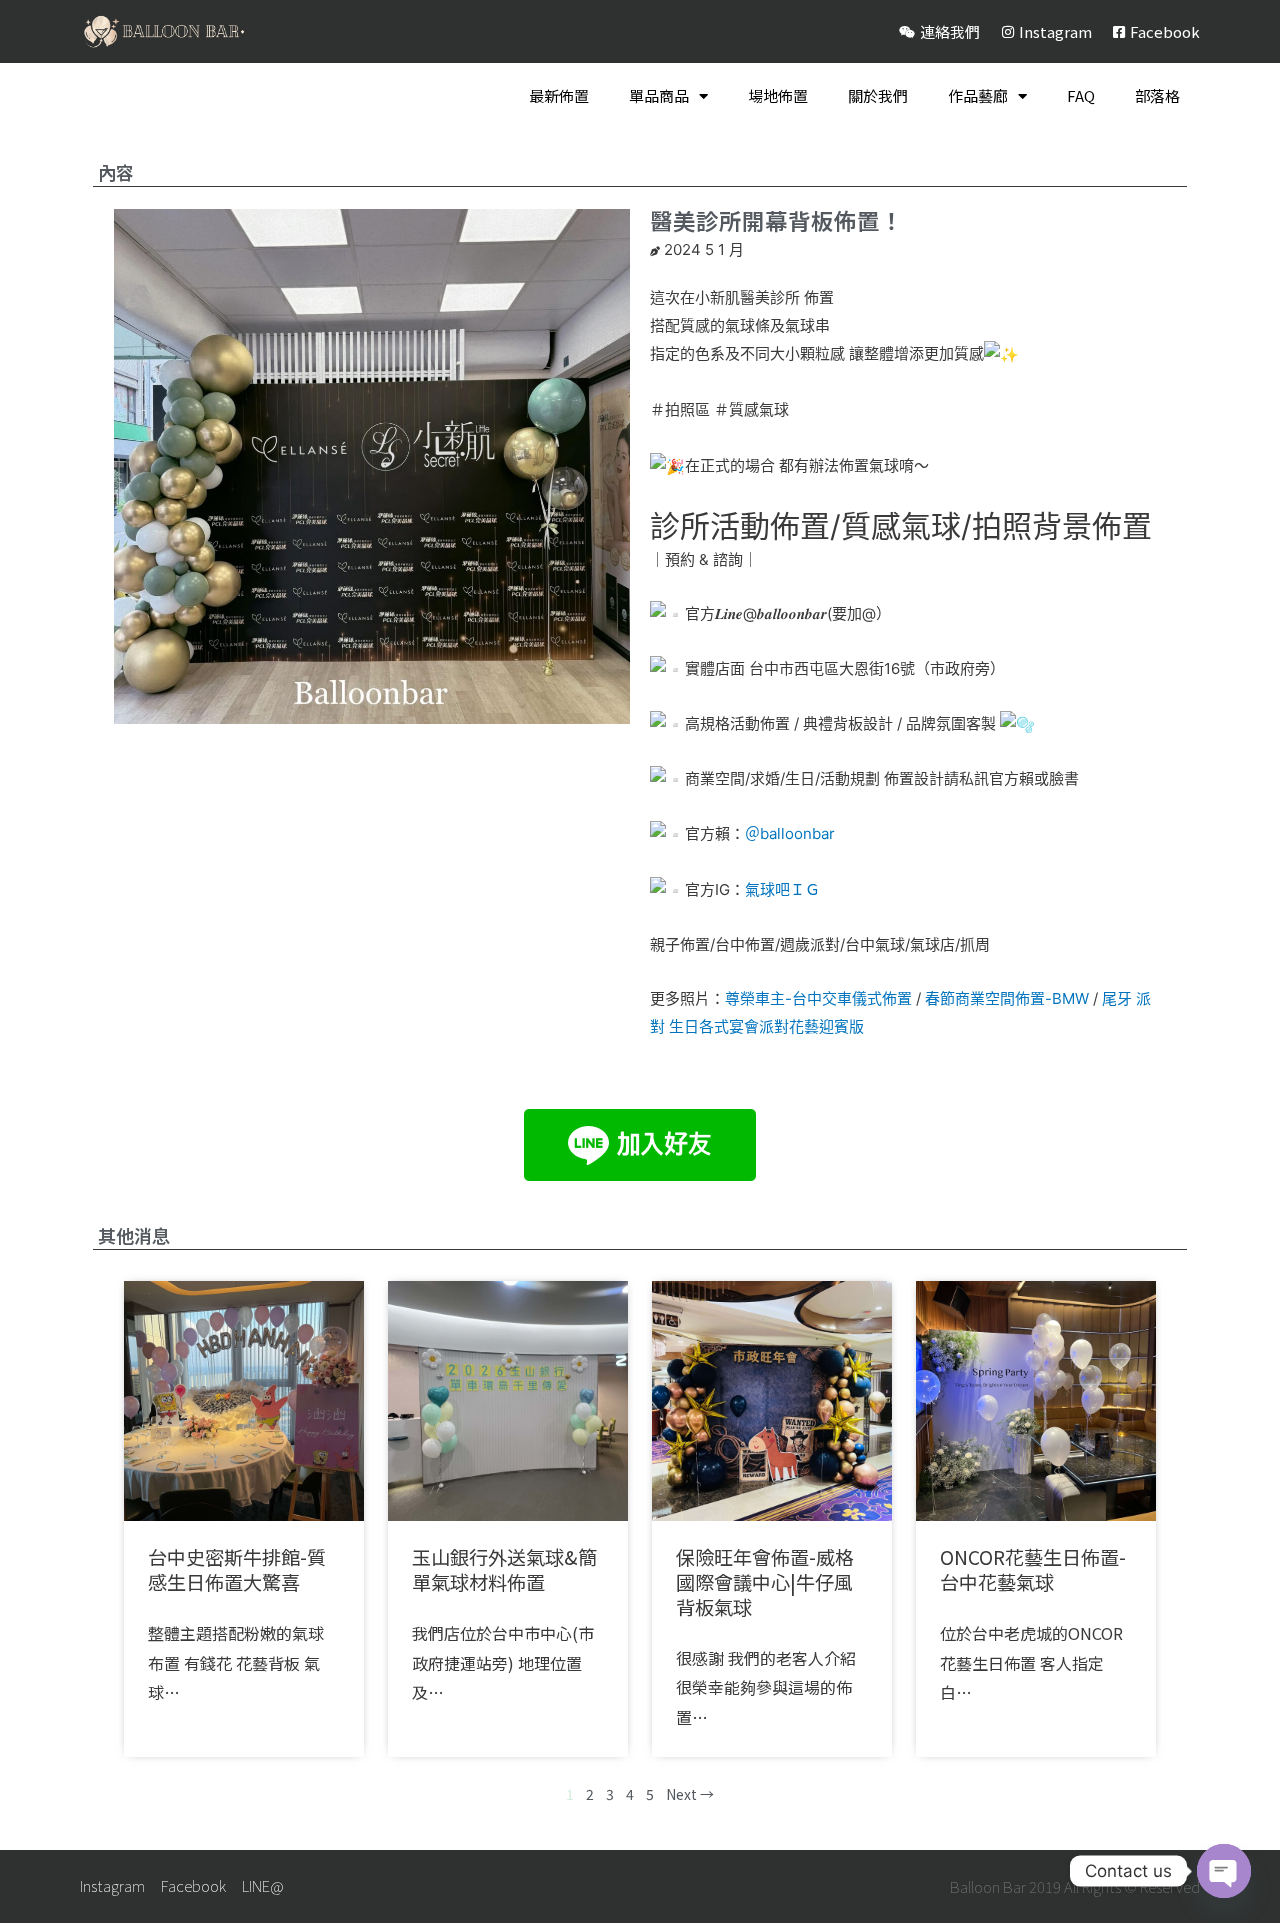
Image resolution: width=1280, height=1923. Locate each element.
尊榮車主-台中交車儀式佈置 (818, 998)
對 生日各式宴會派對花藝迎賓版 (757, 1026)
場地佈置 (778, 95)
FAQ (1081, 95)
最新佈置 (559, 95)
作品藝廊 (978, 95)
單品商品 (659, 95)
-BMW (1067, 998)
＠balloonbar (790, 833)
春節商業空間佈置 (985, 998)
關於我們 (878, 95)
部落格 (1157, 95)
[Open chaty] (1224, 1871)
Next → (690, 1794)
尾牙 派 (1126, 998)
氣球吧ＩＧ (782, 889)
